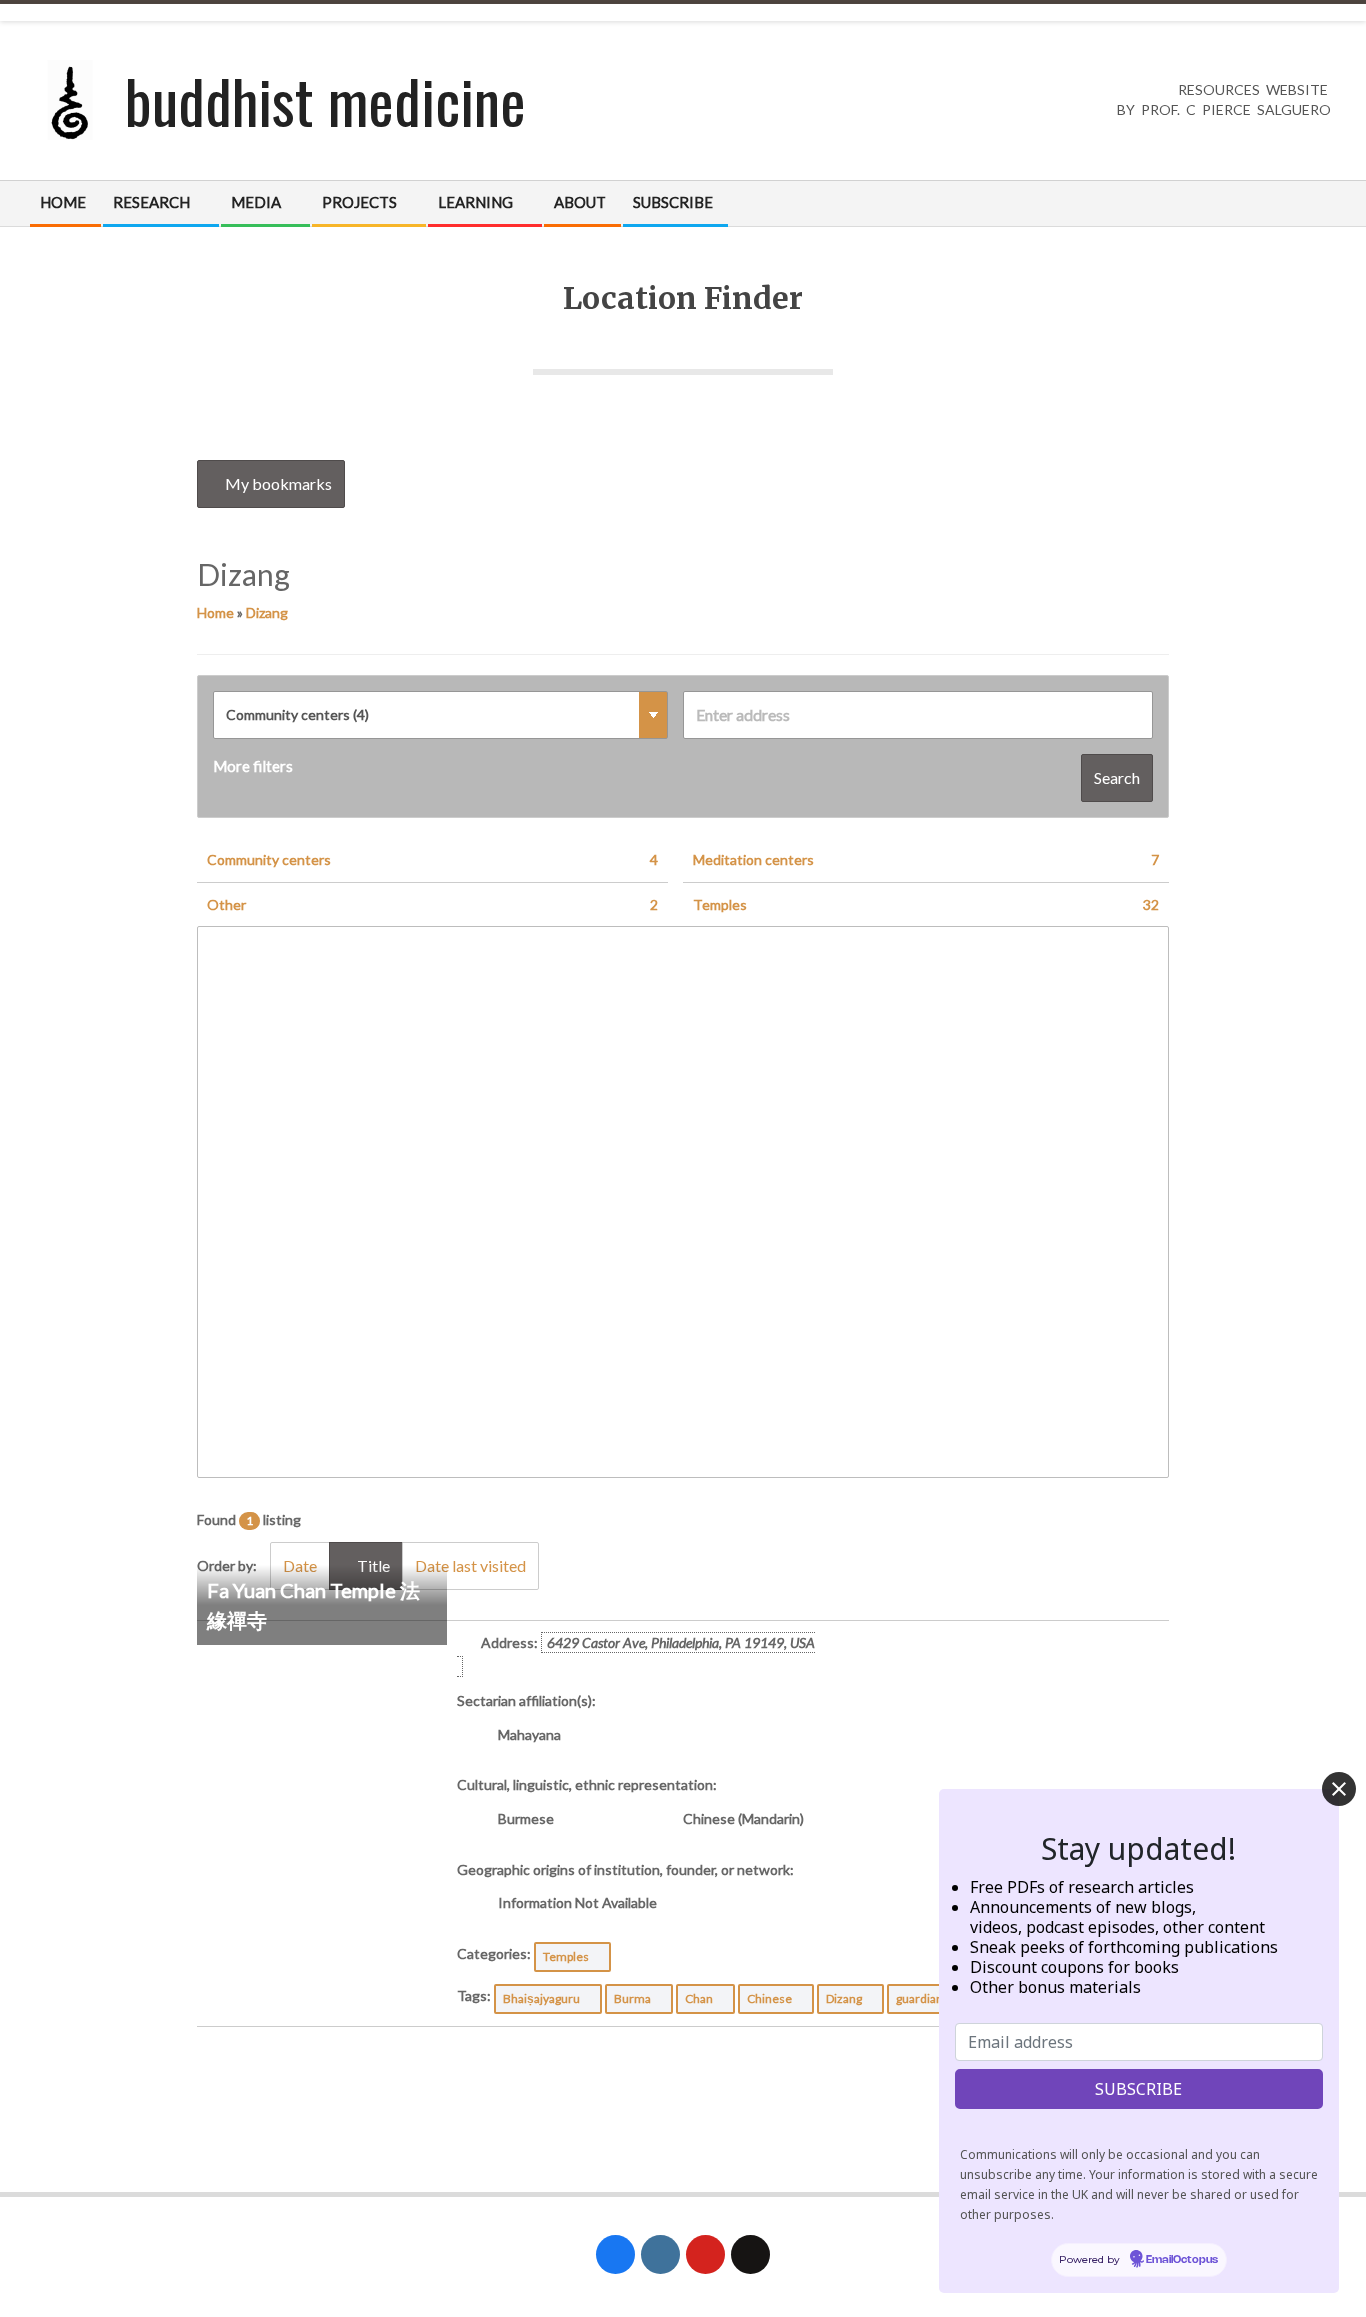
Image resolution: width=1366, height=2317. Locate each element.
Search (1117, 777)
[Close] (1339, 1789)
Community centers (432, 859)
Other (432, 904)
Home (215, 612)
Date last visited (470, 1565)
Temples (926, 904)
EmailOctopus (1182, 2261)
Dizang (267, 612)
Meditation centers (926, 859)
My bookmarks (277, 483)
